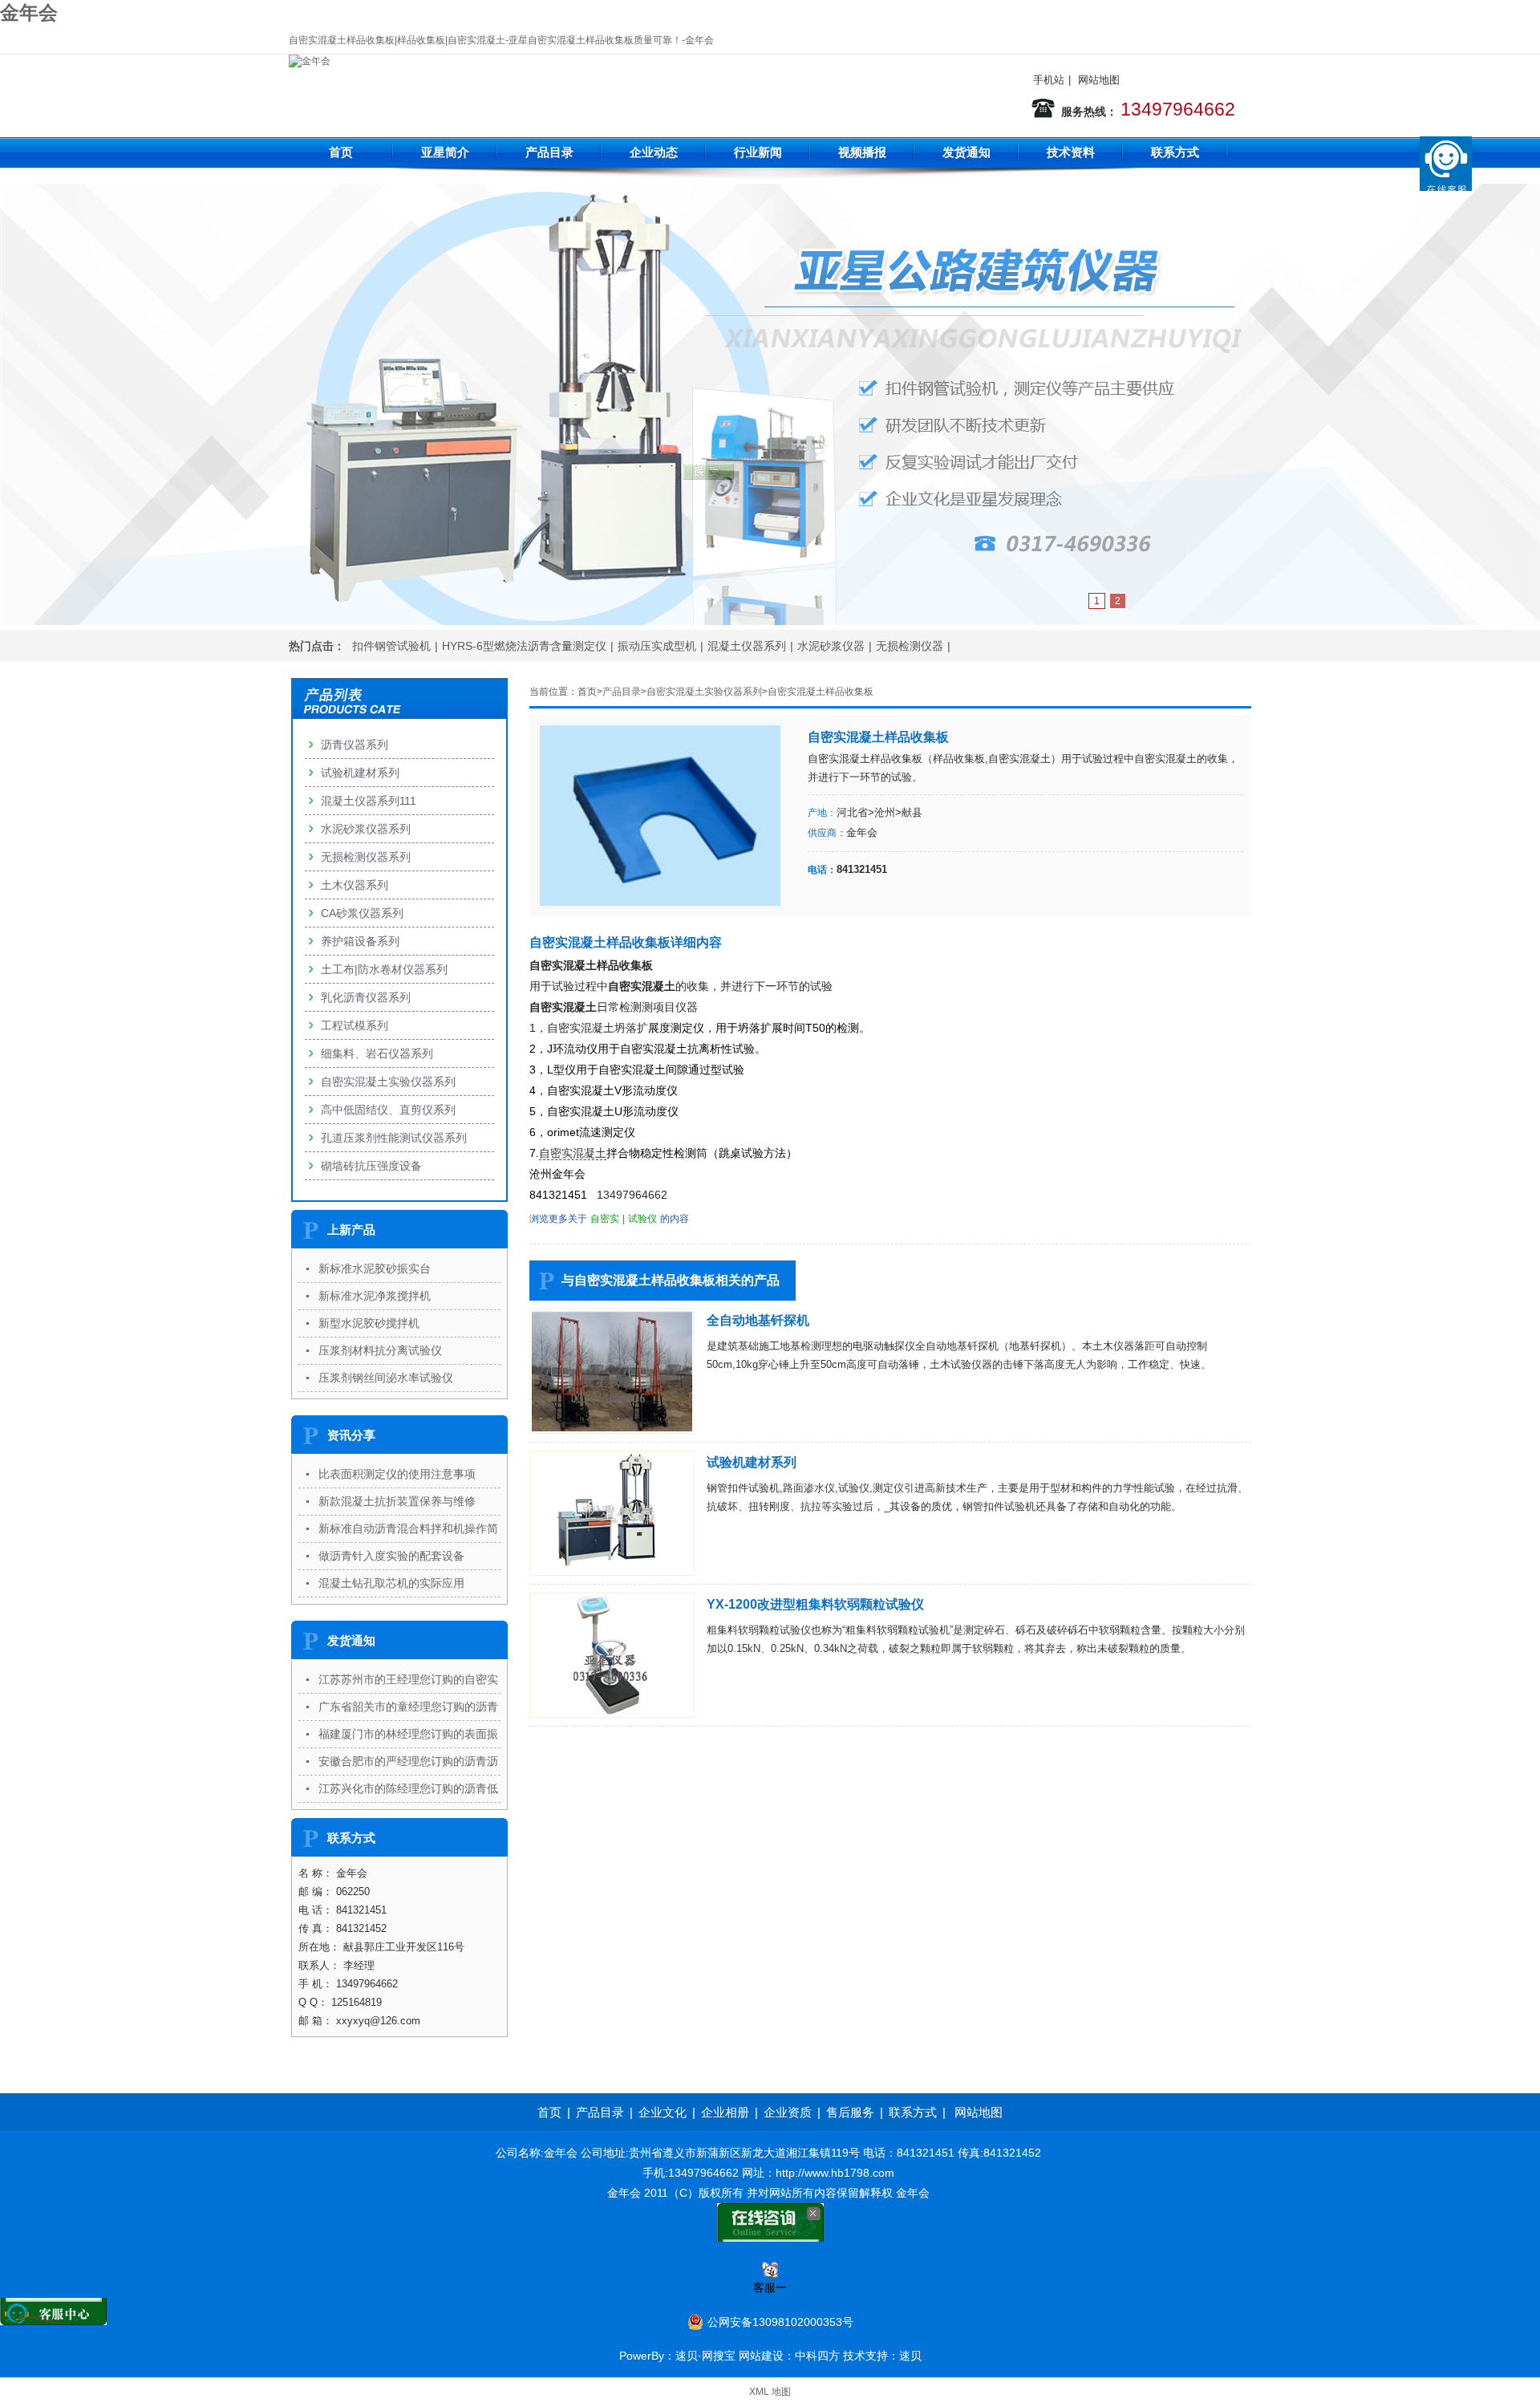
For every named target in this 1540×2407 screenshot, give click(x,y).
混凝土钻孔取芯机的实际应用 (391, 1583)
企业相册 (725, 2112)
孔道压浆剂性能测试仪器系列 (394, 1138)
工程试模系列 (355, 1025)
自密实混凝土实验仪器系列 (704, 692)
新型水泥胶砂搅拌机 (369, 1323)
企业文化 (663, 2112)
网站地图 (1099, 80)
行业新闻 (758, 152)
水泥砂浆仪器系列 (366, 829)
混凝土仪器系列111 (369, 801)
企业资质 (788, 2112)
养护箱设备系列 (360, 941)
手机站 (1049, 80)
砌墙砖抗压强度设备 (371, 1166)
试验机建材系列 (752, 1462)
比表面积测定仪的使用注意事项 (397, 1474)
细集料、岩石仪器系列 (377, 1053)
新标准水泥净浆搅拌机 (375, 1296)
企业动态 (654, 152)
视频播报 (862, 152)
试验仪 (642, 1219)
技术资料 (1071, 152)
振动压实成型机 (657, 646)
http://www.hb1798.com (835, 2173)
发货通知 (967, 152)
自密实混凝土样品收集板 (821, 692)
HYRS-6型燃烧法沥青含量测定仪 (524, 646)
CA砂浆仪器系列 (362, 913)
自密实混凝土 (573, 1153)
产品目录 (549, 152)
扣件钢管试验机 (391, 646)
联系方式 (1175, 152)
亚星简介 (445, 152)
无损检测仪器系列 (366, 857)
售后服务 (850, 2112)
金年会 (29, 12)
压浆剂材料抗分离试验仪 (380, 1350)
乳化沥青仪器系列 (366, 997)
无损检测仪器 (910, 646)
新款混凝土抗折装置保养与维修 (397, 1501)
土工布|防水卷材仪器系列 (384, 969)
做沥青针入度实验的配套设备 (391, 1556)
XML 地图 (770, 2392)
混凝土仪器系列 (747, 646)
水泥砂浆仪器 (831, 646)
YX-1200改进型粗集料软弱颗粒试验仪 (815, 1604)
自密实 (605, 1219)
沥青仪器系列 (355, 745)
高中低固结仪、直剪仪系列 (388, 1110)
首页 (341, 152)
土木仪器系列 (355, 885)
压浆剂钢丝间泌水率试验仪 (386, 1378)
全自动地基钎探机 (758, 1320)
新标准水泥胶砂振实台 (375, 1268)
